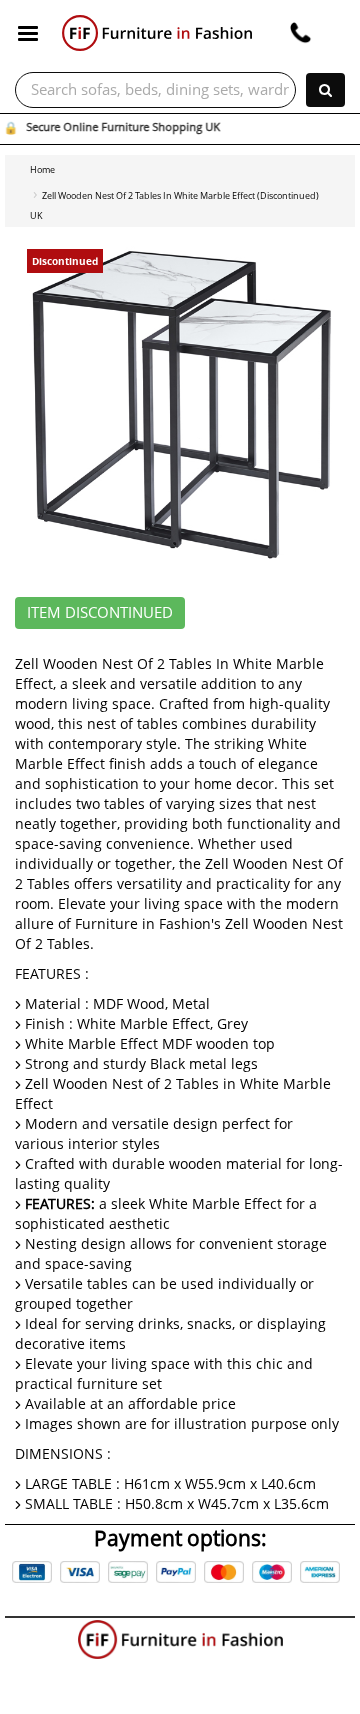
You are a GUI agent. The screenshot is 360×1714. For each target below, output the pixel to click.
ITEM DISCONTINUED (100, 613)
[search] (325, 90)
